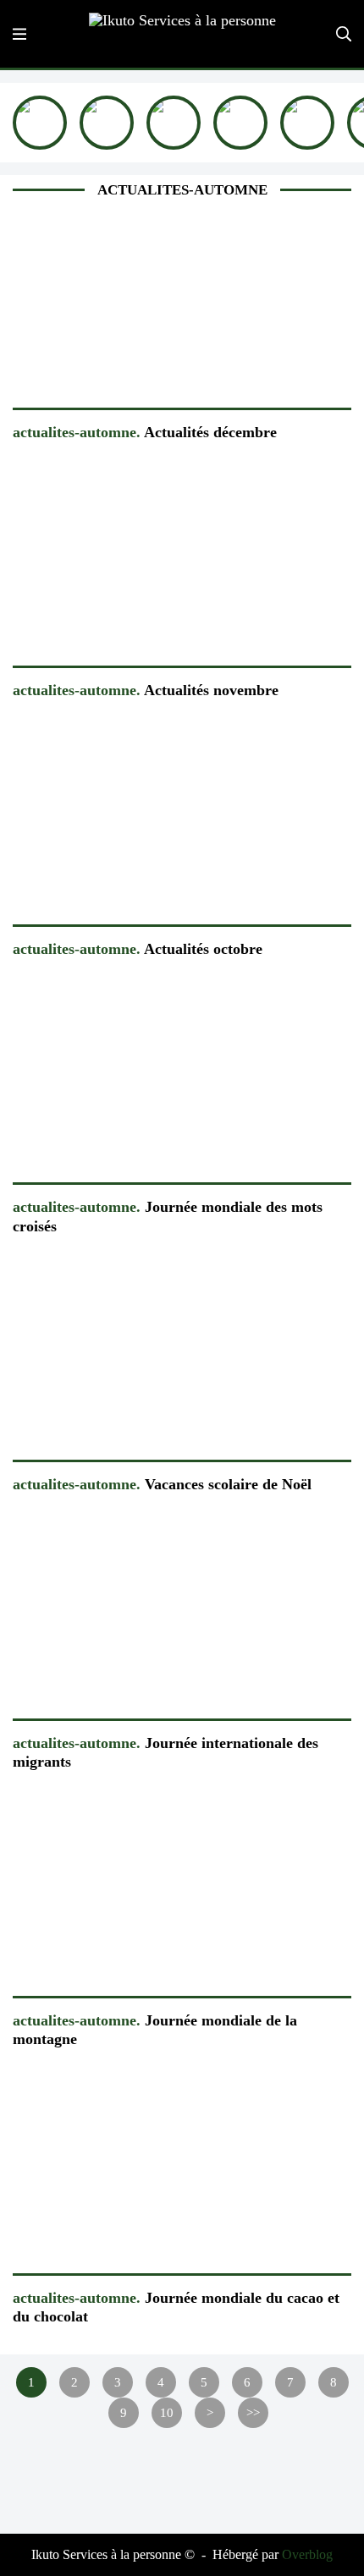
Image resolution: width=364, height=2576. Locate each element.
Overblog (307, 2554)
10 (167, 2412)
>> (253, 2412)
